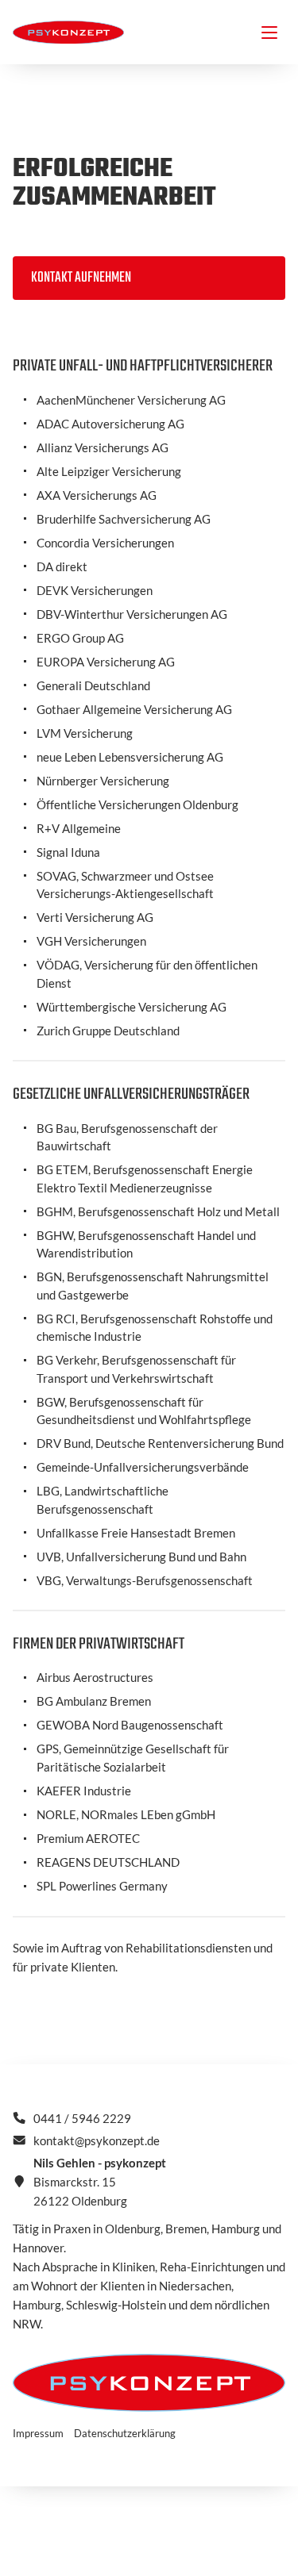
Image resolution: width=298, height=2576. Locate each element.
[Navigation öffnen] (269, 33)
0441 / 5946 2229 (82, 2118)
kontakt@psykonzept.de (97, 2140)
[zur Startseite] (68, 33)
